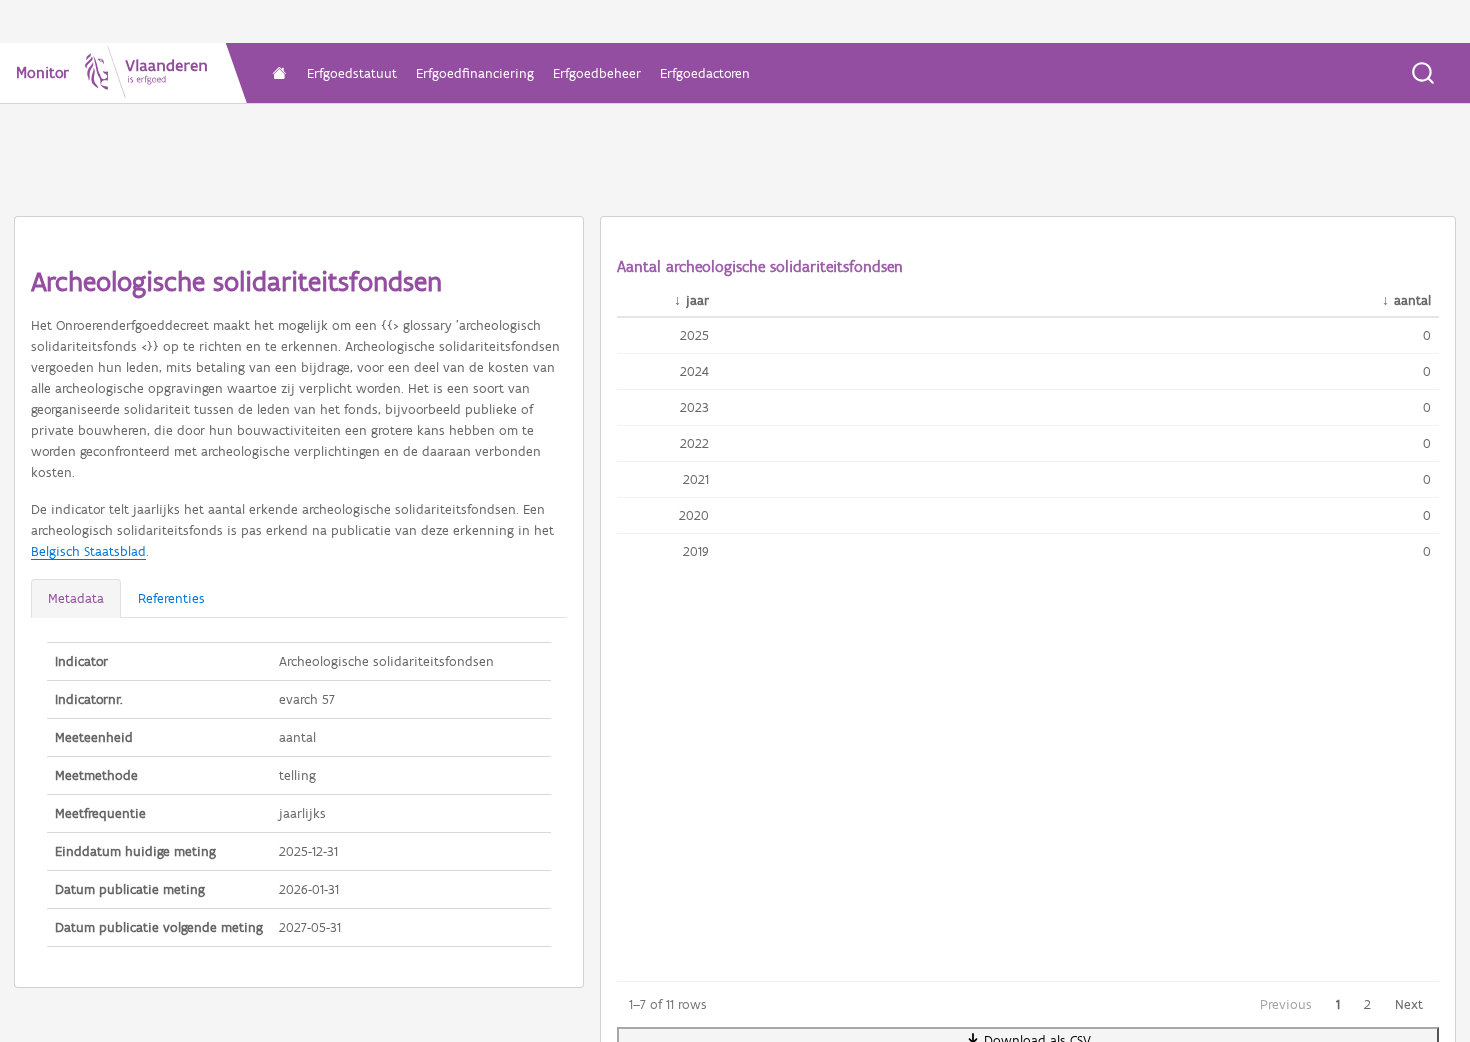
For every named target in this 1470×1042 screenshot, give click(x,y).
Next (1409, 1004)
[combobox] (1424, 73)
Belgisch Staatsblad (88, 551)
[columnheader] (667, 301)
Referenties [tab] (171, 598)
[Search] (1423, 73)
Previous (1286, 1004)
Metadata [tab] (76, 598)
